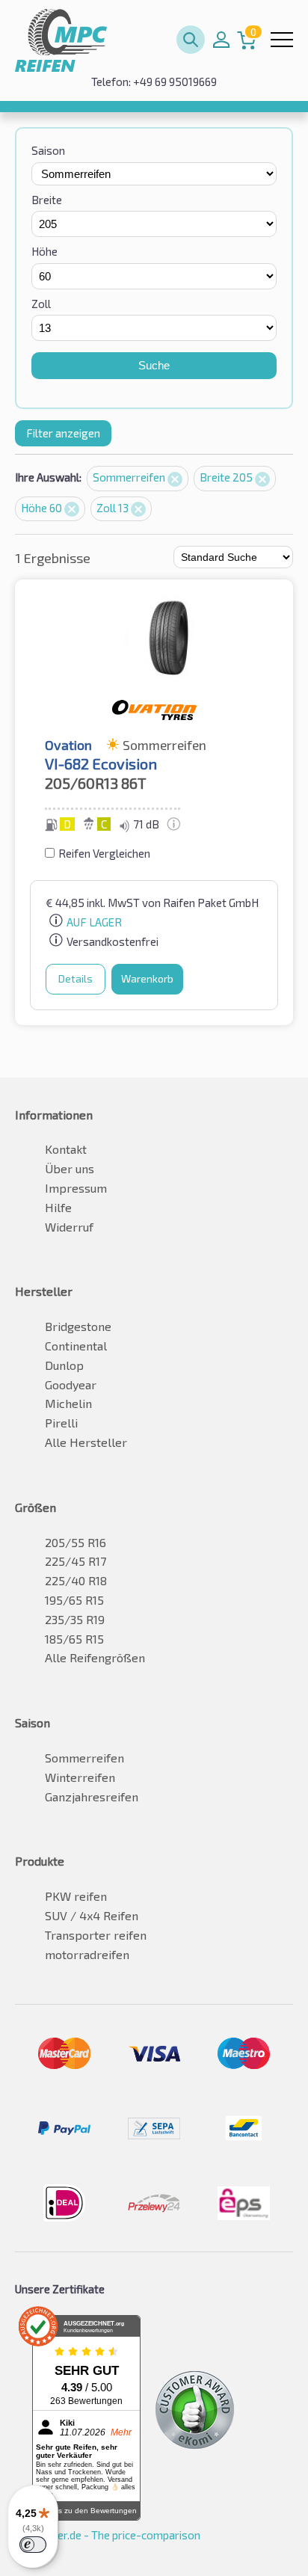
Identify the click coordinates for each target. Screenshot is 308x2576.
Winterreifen (80, 1777)
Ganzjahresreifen (92, 1796)
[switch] (33, 2545)
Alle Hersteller (86, 1442)
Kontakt (66, 1149)
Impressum (76, 1188)
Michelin (68, 1403)
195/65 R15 (74, 1600)
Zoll (41, 304)
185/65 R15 (74, 1639)
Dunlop (64, 1365)
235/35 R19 (75, 1619)
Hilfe (58, 1207)
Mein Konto (221, 40)
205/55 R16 (76, 1542)
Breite (47, 200)
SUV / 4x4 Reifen (92, 1915)
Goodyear (71, 1384)
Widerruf (69, 1227)
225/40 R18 (76, 1580)
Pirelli (61, 1423)
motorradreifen (87, 1954)
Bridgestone (78, 1326)
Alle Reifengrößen (95, 1657)
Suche (154, 365)
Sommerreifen (130, 477)
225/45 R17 (76, 1561)
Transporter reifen (96, 1935)
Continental (76, 1346)
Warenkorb (147, 978)
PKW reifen (76, 1896)
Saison (48, 150)
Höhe (44, 251)
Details (76, 978)
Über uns (70, 1168)
